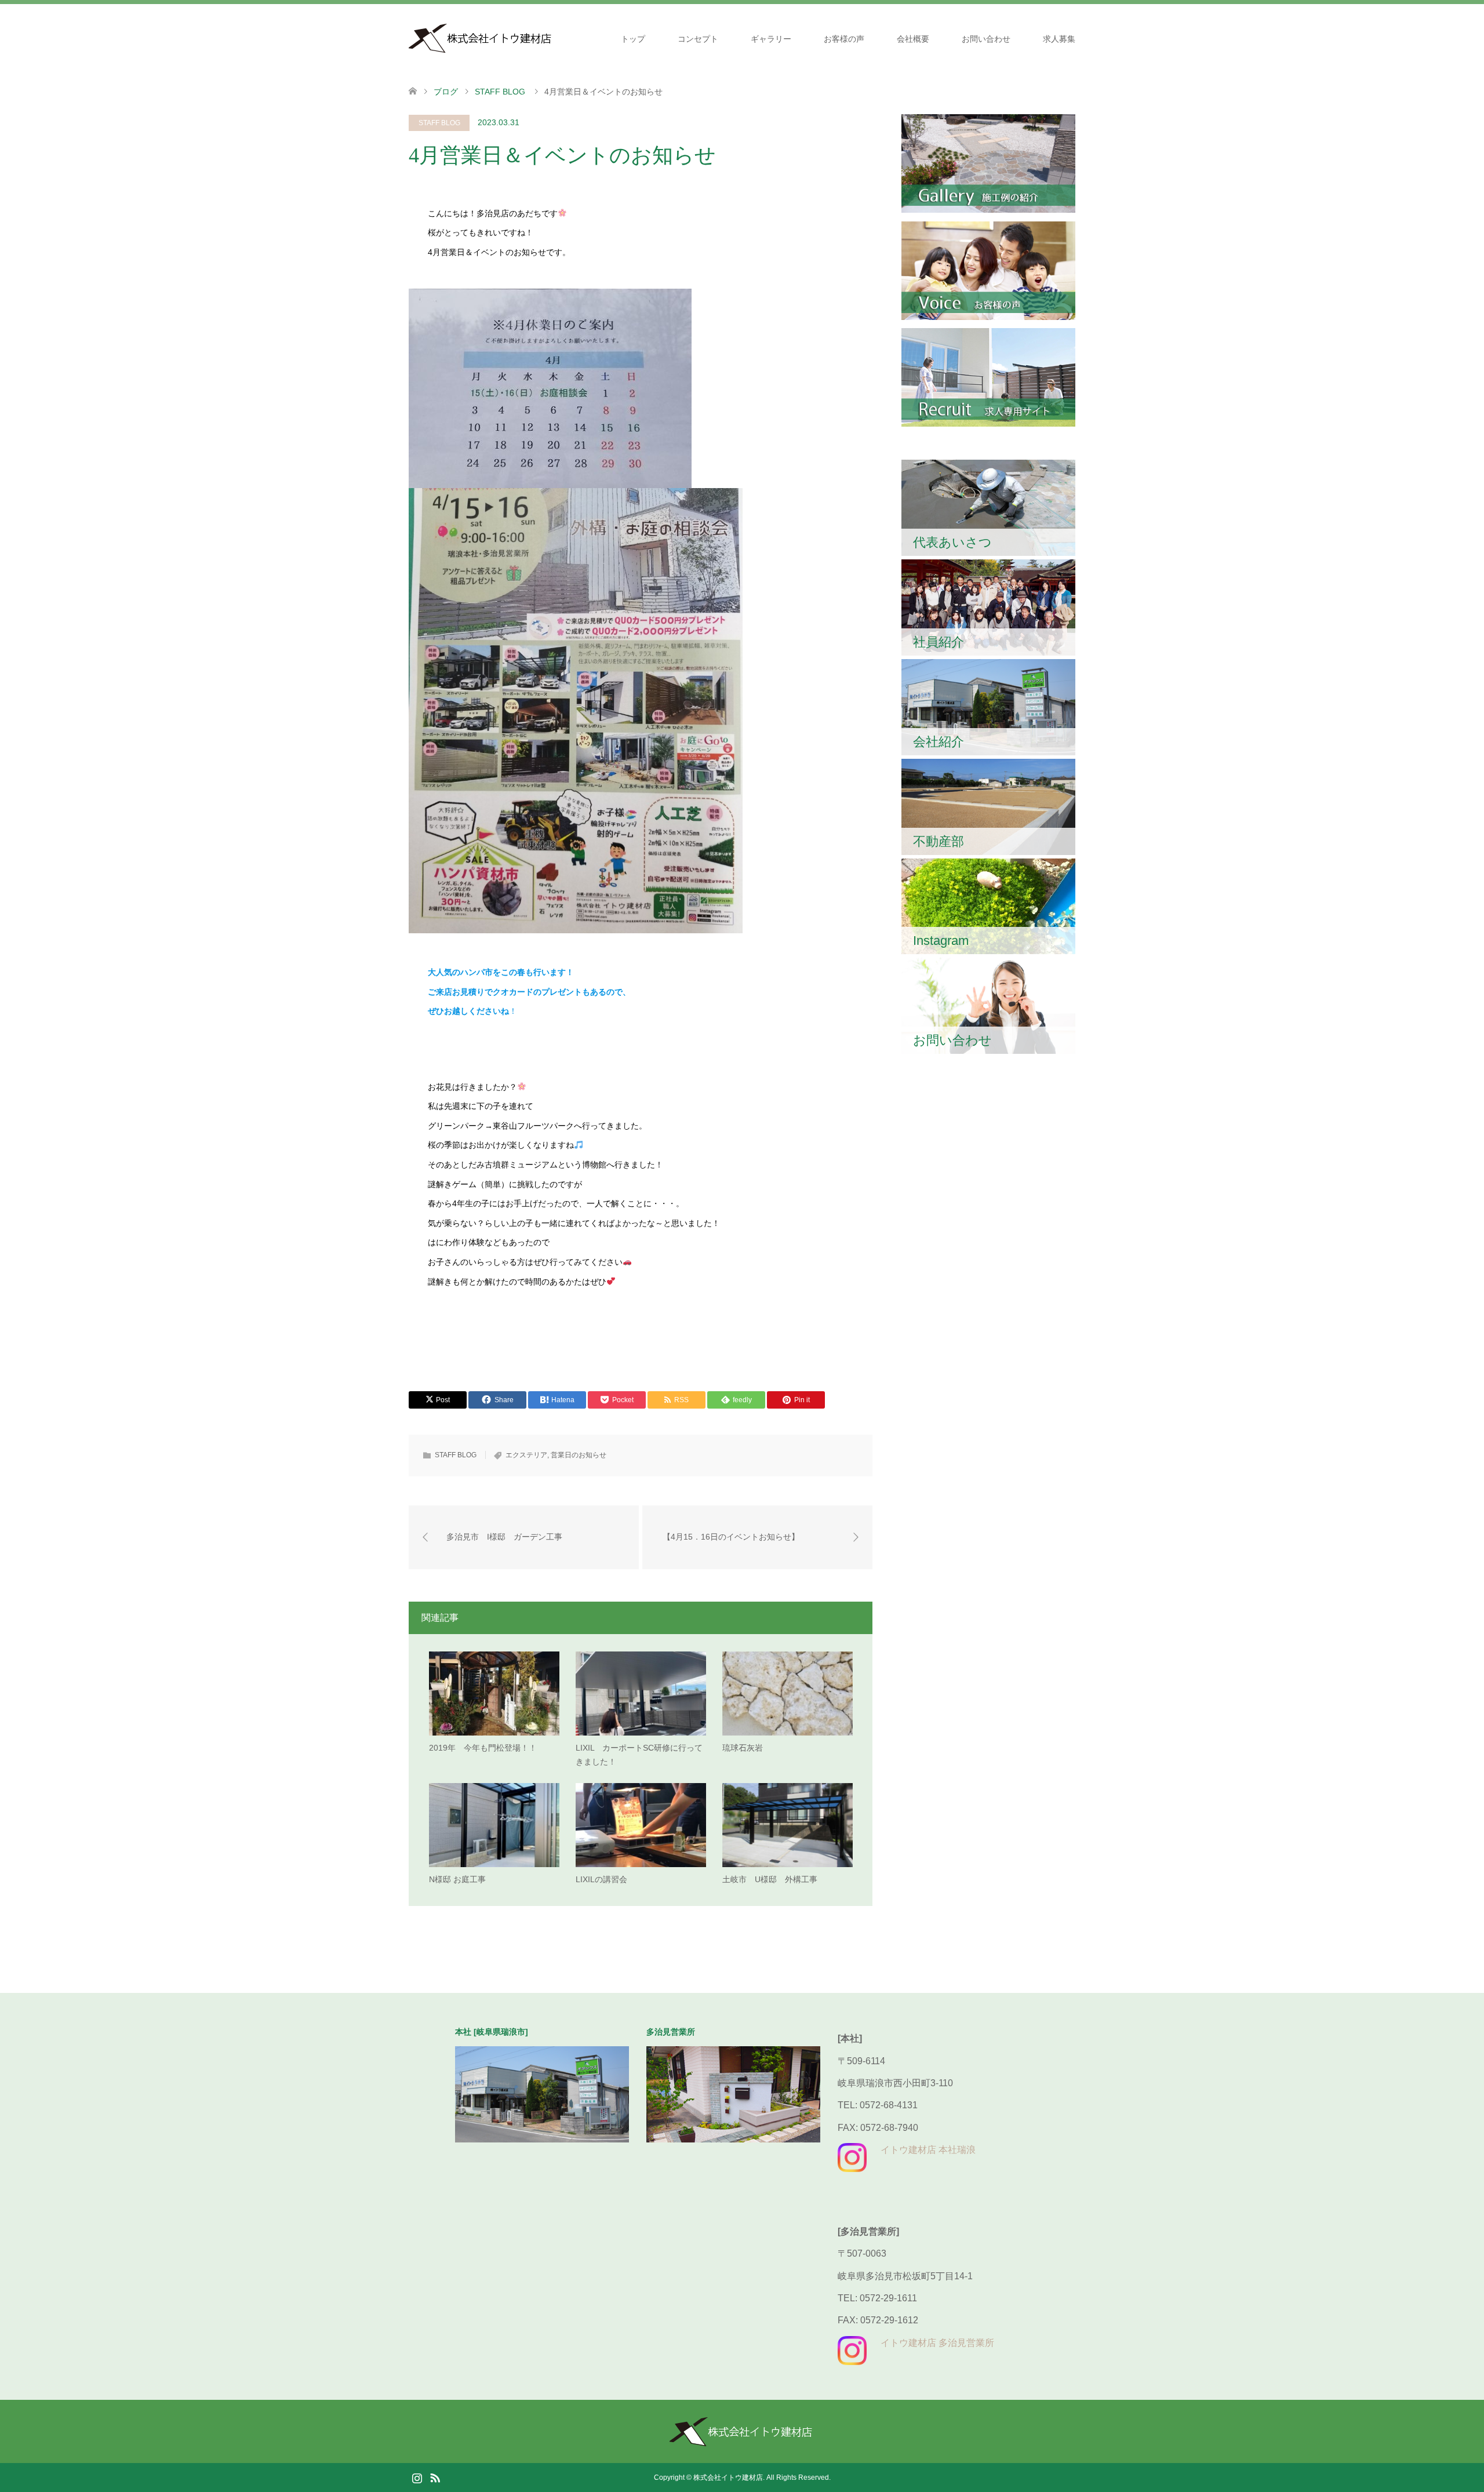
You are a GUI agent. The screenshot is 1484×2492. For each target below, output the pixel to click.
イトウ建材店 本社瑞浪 (928, 2150)
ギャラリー (771, 39)
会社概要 (913, 39)
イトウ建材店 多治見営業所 (937, 2343)
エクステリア (526, 1455)
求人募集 (1059, 39)
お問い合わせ (986, 39)
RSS (435, 2477)
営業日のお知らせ (579, 1455)
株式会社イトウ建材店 (728, 2478)
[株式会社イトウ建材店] (481, 38)
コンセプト (698, 39)
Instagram (417, 2477)
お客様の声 (844, 39)
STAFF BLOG (439, 123)
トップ (633, 39)
